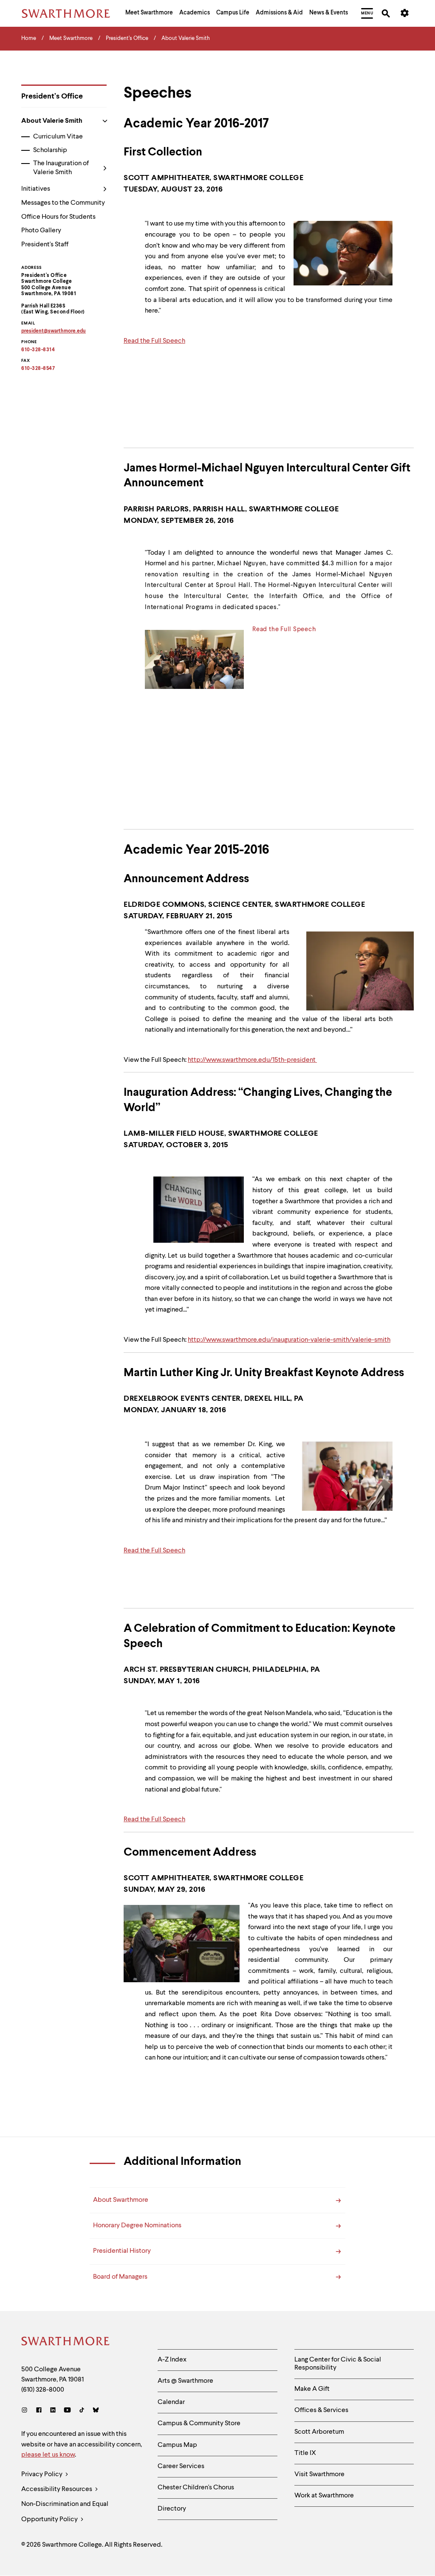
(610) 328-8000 (43, 2390)
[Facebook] (39, 2411)
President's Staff (45, 245)
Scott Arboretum (319, 2432)
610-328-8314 (38, 350)
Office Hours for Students (58, 217)
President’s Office (52, 96)
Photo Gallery (41, 231)
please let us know (48, 2455)
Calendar (171, 2402)
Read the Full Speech (154, 341)
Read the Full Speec (282, 629)
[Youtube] (67, 2411)
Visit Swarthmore (319, 2474)
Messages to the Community (63, 203)
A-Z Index (172, 2360)
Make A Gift (312, 2389)
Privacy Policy (42, 2474)
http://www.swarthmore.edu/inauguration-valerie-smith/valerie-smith (289, 1340)
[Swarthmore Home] (66, 2342)
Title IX (305, 2453)
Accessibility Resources (57, 2489)
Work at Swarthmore (324, 2496)
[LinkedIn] (53, 2411)
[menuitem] (149, 14)
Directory (172, 2509)
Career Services (181, 2466)
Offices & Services (321, 2410)
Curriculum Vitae (58, 137)
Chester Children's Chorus (196, 2488)
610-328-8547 (38, 369)
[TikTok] (82, 2411)
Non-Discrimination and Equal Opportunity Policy (65, 2512)
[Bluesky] (96, 2411)
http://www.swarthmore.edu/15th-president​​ (252, 1060)
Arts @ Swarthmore (185, 2381)
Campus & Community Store (199, 2424)
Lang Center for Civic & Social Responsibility (338, 2364)
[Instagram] (26, 2411)
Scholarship (50, 150)
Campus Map (177, 2445)
